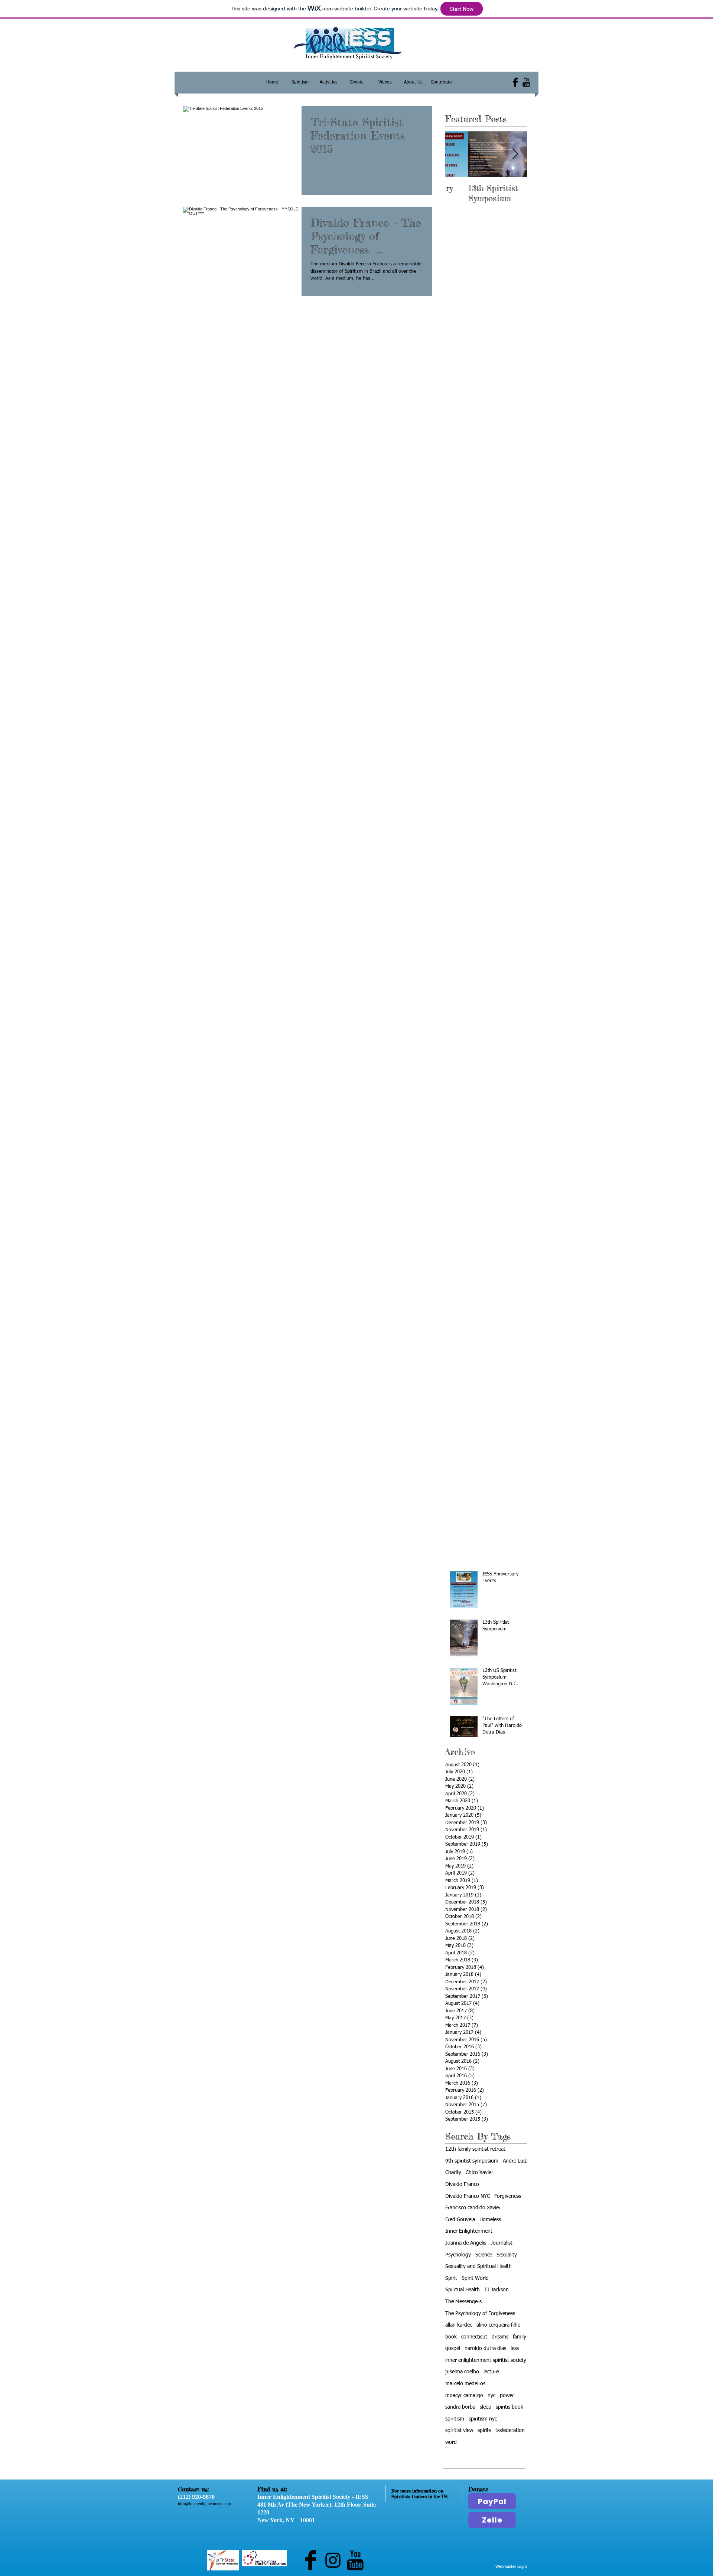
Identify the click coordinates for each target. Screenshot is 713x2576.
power (507, 2396)
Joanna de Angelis (466, 2243)
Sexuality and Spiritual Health (478, 2266)
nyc (491, 2396)
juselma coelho (462, 2372)
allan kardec (459, 2325)
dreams (500, 2337)
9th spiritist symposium (472, 2161)
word (451, 2442)
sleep (486, 2407)
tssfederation (510, 2431)
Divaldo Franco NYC (468, 2196)
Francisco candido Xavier (473, 2208)
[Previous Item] (457, 154)
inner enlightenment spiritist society (486, 2360)
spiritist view (459, 2431)
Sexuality (507, 2255)
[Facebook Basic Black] (515, 82)
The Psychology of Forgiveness (480, 2314)
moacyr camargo (464, 2396)
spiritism (455, 2419)
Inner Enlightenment (469, 2231)
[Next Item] (515, 154)
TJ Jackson (497, 2290)
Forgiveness (508, 2196)
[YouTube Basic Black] (526, 82)
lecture (491, 2372)
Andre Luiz (515, 2161)
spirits (484, 2431)
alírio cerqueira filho (499, 2325)
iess (515, 2348)
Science (484, 2255)
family (520, 2337)
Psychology (458, 2255)
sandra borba (460, 2407)
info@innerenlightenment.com (204, 2504)
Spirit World (475, 2278)
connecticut (474, 2337)
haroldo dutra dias (485, 2348)
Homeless (490, 2220)
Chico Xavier (479, 2173)
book (451, 2337)
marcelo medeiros (465, 2384)
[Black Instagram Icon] (333, 2560)
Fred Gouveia (460, 2220)
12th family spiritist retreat (475, 2149)
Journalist (502, 2243)
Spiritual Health (463, 2290)
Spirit (451, 2278)
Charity (453, 2173)
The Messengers (463, 2302)
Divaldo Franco (462, 2184)
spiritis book (509, 2407)
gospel (453, 2348)
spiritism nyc (483, 2419)
